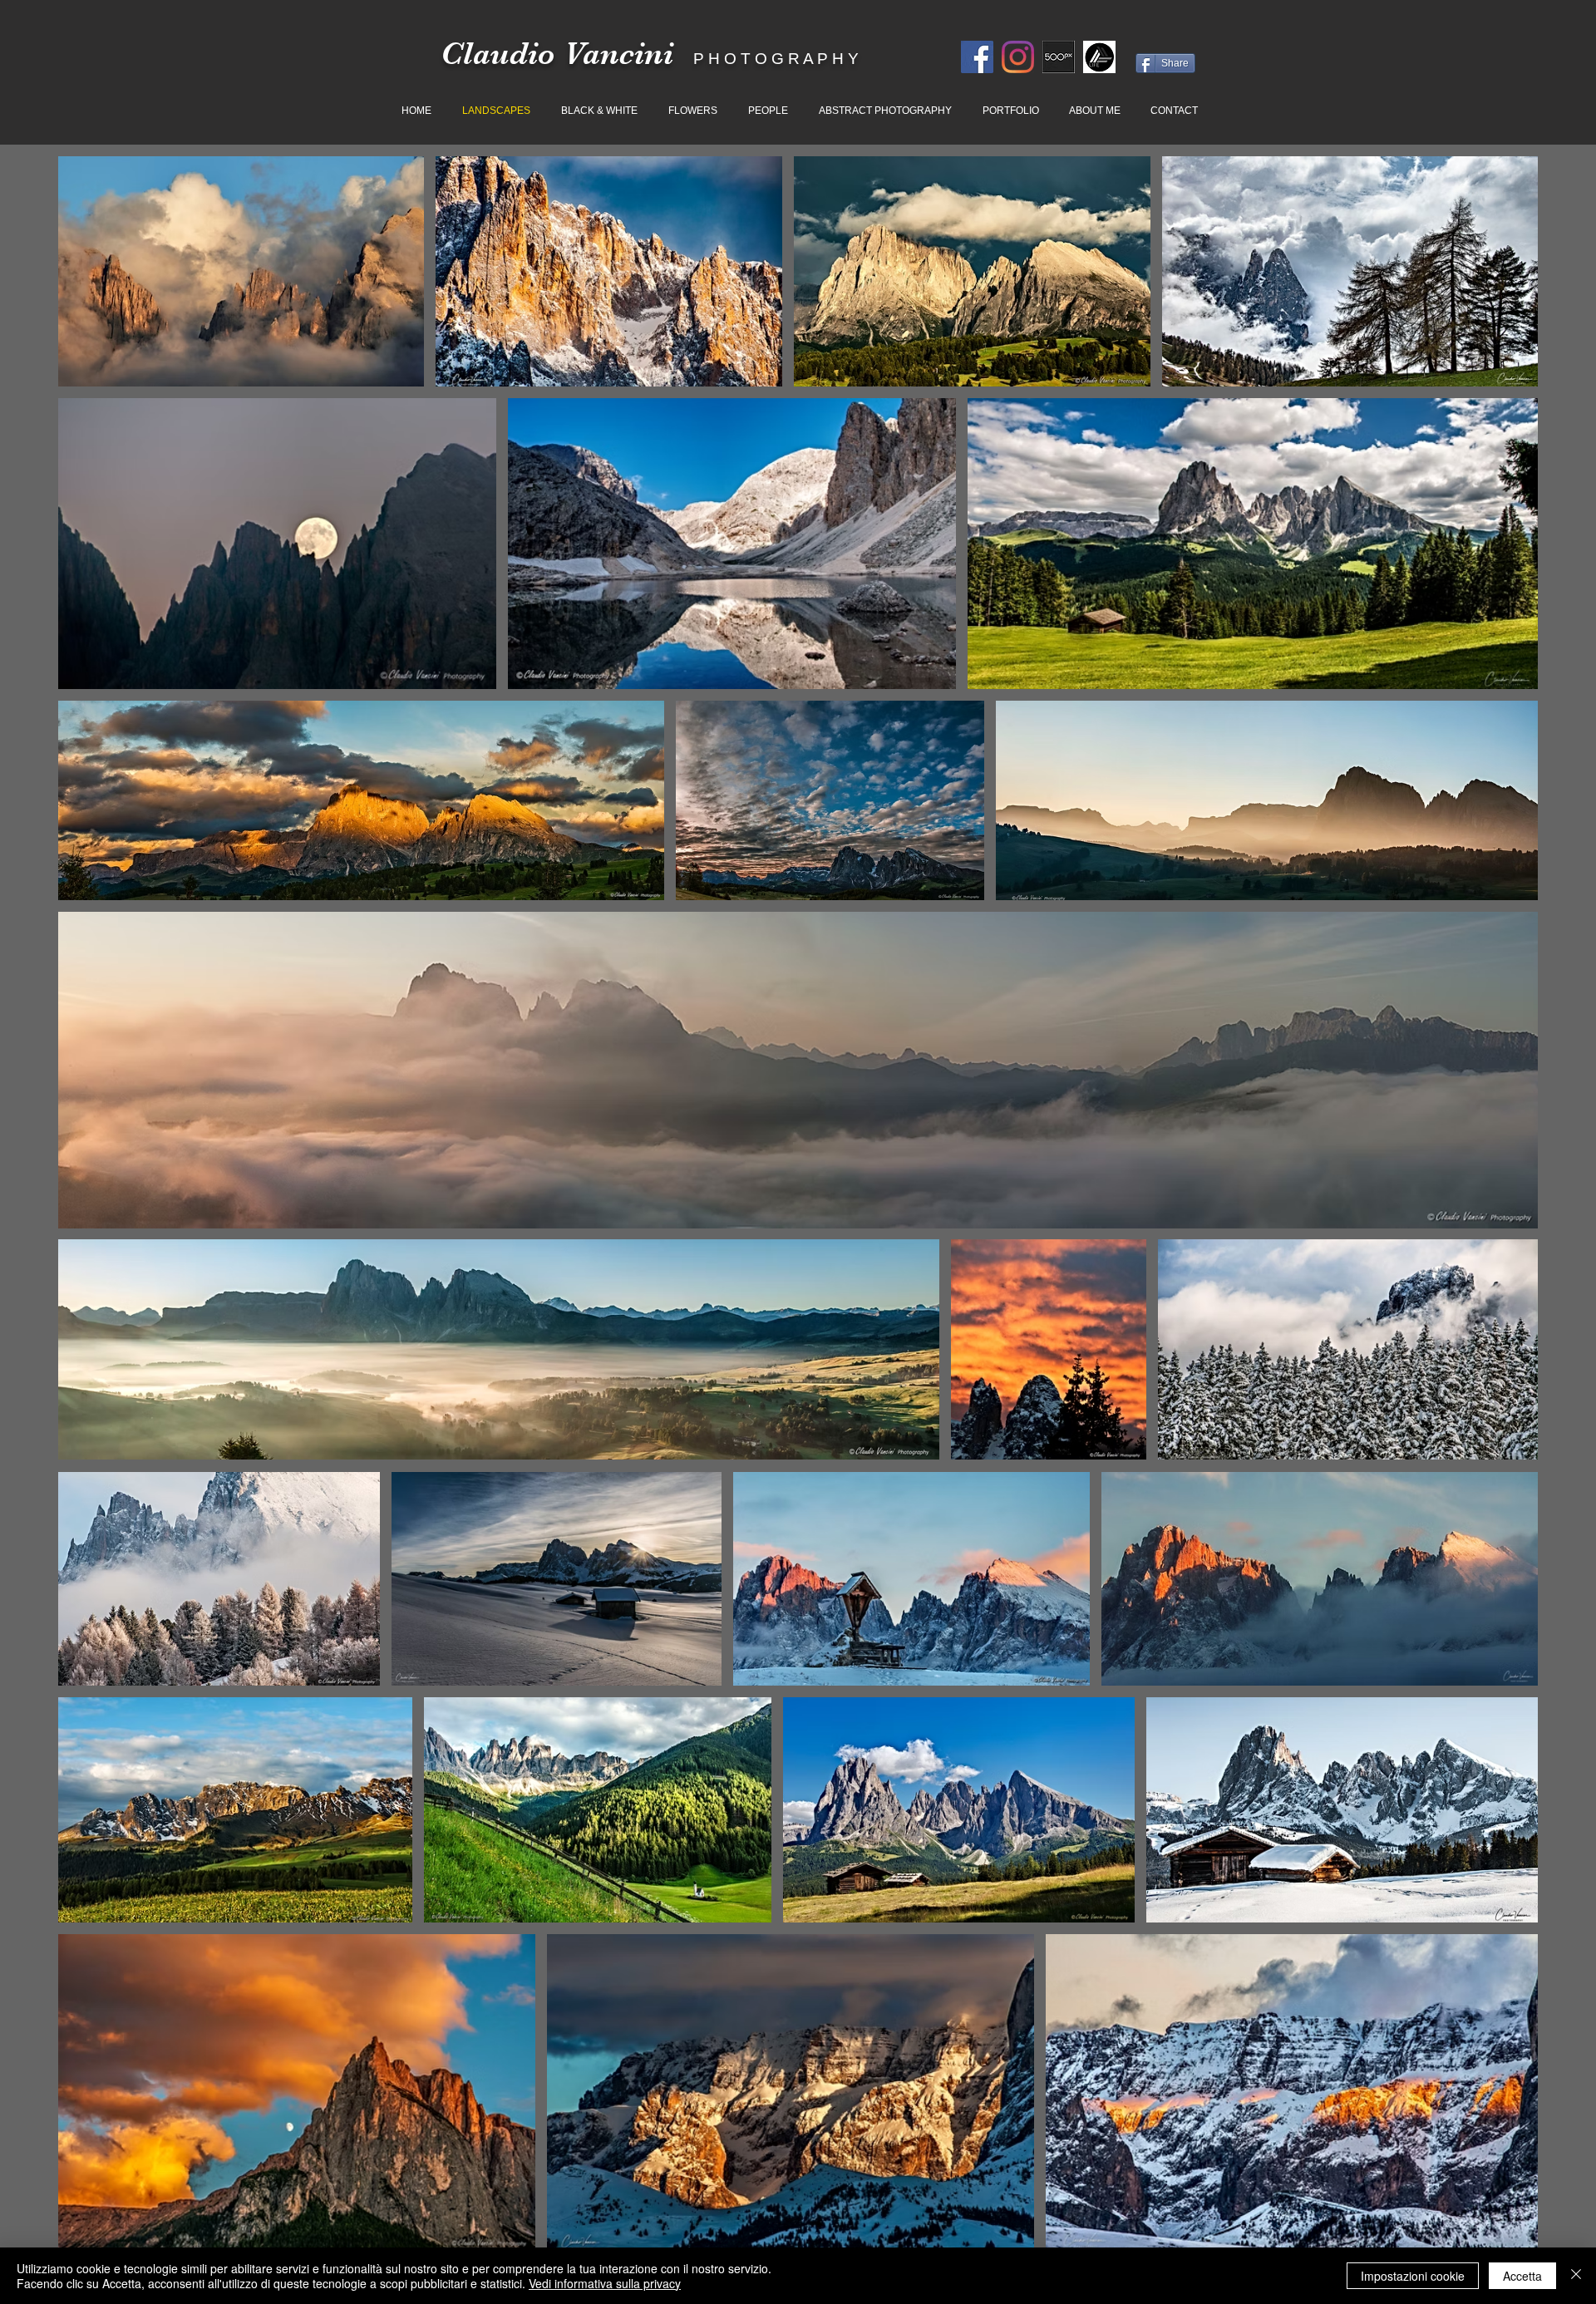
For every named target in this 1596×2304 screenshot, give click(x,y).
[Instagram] (1018, 57)
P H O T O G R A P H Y (776, 59)
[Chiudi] (1576, 2276)
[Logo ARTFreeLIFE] (1099, 57)
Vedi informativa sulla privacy (605, 2283)
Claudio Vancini (557, 54)
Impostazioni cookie (1413, 2276)
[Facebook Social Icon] (977, 57)
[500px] (1059, 57)
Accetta (1522, 2276)
